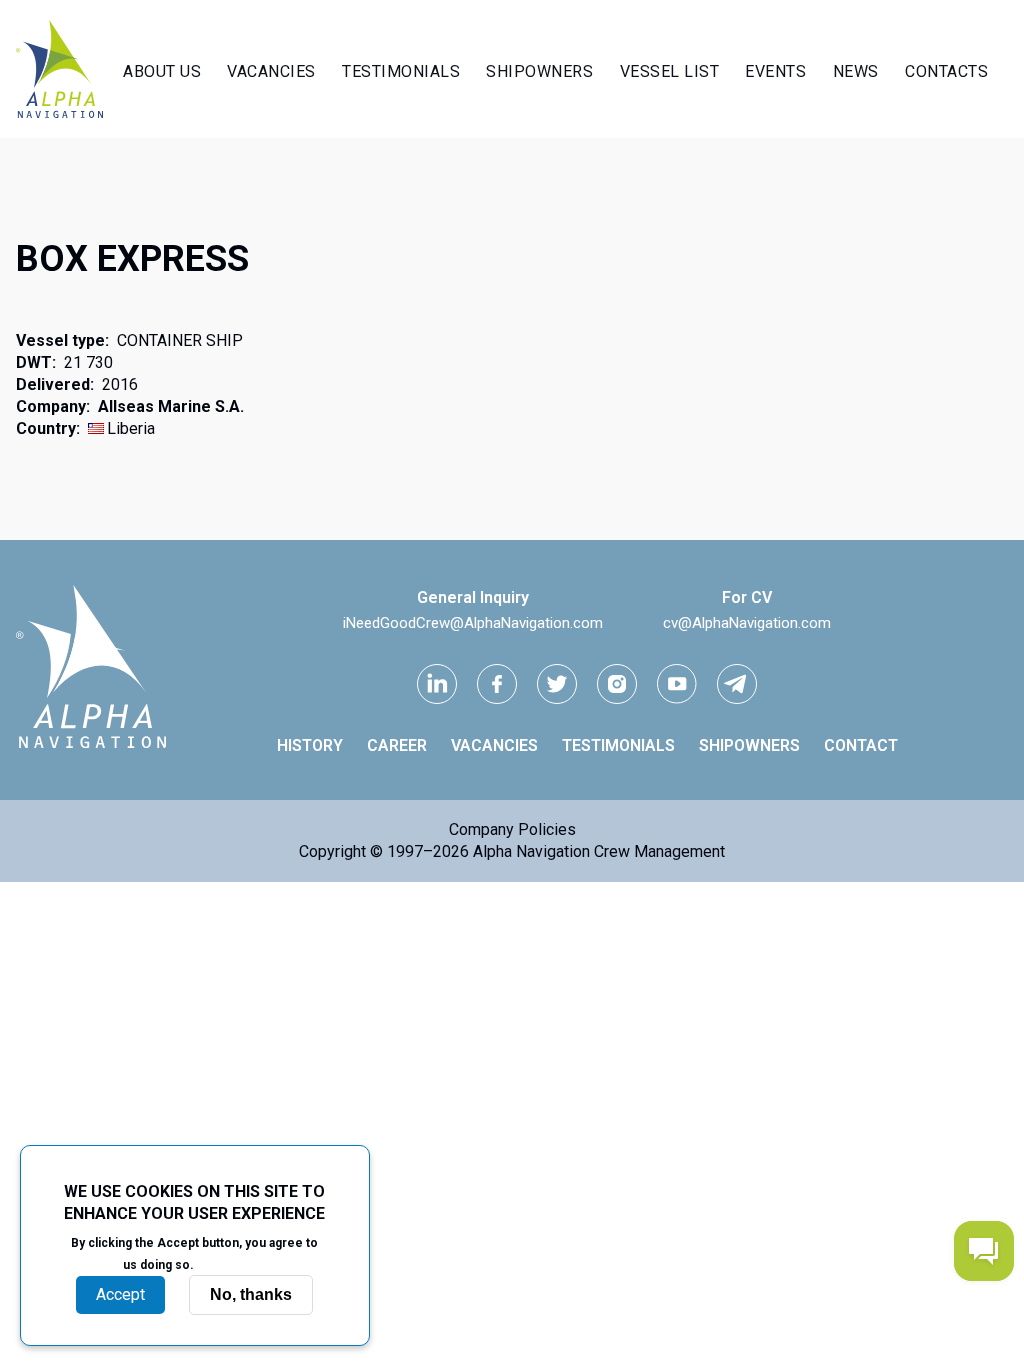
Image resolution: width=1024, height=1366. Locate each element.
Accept (120, 1294)
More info (232, 1264)
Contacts (946, 71)
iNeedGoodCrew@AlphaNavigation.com (473, 623)
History (310, 745)
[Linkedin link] (437, 684)
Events (775, 71)
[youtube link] (677, 684)
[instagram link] (617, 684)
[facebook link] (497, 684)
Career (397, 745)
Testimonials (401, 71)
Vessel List (670, 71)
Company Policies (512, 829)
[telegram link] (737, 684)
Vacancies (271, 71)
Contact (861, 745)
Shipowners (539, 71)
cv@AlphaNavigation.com (747, 623)
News (856, 71)
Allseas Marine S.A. (171, 406)
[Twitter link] (557, 684)
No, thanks (251, 1294)
